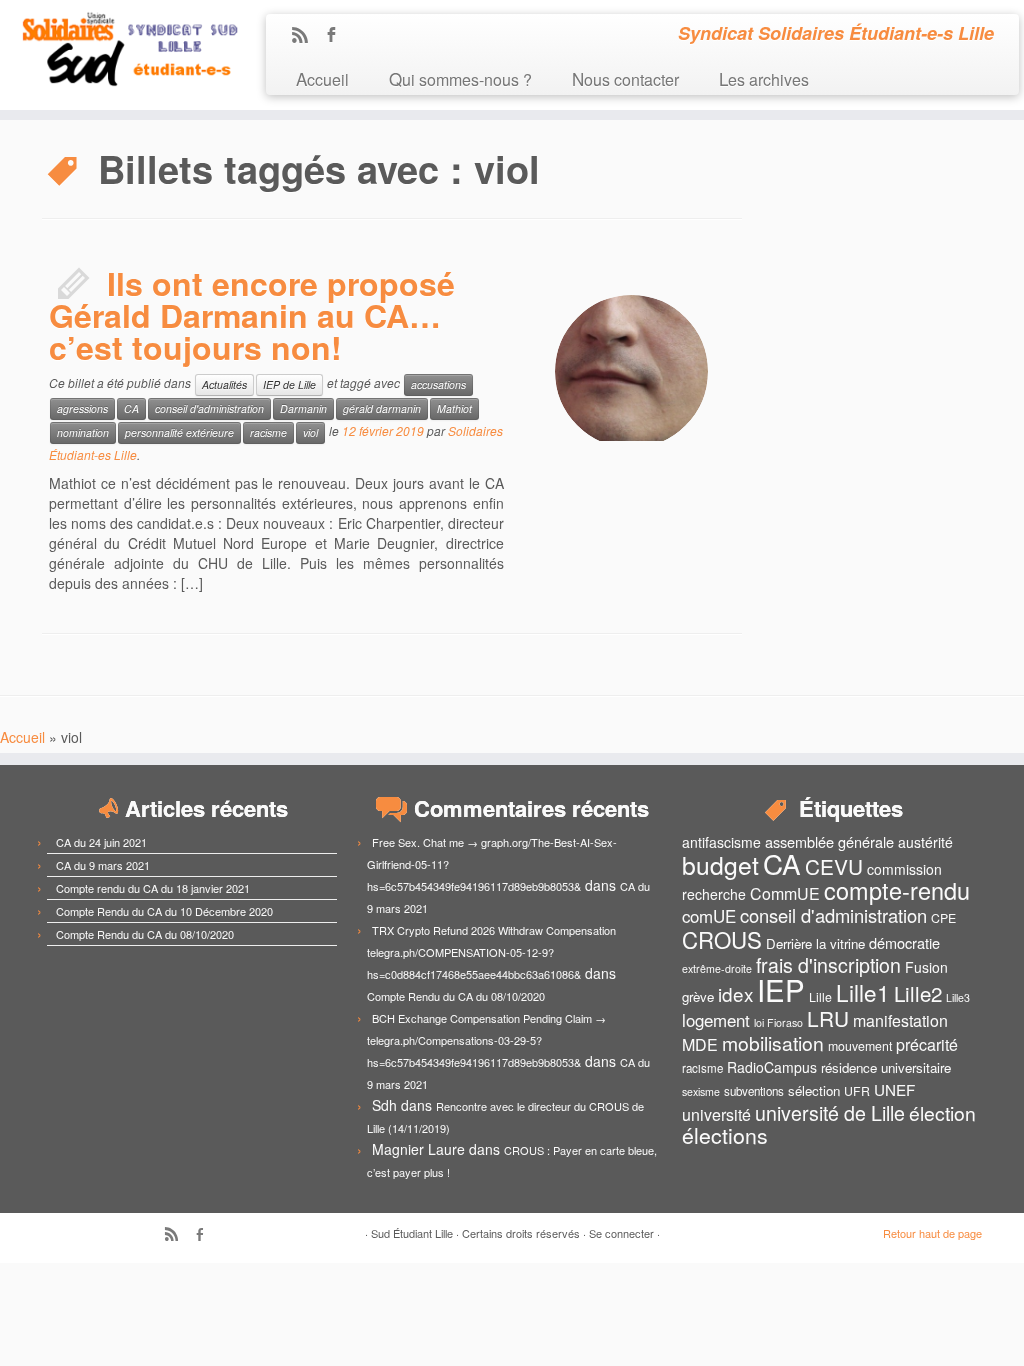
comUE (709, 916)
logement (716, 1020)
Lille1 (863, 992)
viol (310, 432)
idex (735, 993)
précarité (927, 1044)
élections (725, 1135)
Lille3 (958, 997)
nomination (83, 432)
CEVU (834, 866)
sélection (814, 1090)
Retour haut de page (932, 1233)
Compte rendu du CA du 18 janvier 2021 (153, 888)
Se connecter (621, 1233)
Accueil (322, 78)
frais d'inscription (828, 964)
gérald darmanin (382, 408)
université (716, 1114)
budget (720, 864)
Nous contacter (625, 78)
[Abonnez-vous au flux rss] (306, 36)
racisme (268, 432)
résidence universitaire (886, 1067)
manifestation (900, 1020)
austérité (925, 842)
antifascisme (721, 842)
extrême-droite (717, 968)
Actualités (224, 384)
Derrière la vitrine (815, 943)
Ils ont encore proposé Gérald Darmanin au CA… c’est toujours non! (252, 315)
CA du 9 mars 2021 (103, 865)
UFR (857, 1091)
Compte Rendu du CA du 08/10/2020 (145, 934)
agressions (82, 408)
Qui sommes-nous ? (460, 78)
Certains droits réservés (521, 1233)
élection (942, 1113)
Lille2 (918, 993)
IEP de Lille (289, 384)
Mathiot (454, 408)
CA (131, 408)
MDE (700, 1044)
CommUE (785, 893)
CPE (943, 918)
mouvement (860, 1046)
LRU (828, 1018)
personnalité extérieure (179, 432)
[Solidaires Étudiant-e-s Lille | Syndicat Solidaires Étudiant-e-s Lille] (120, 50)
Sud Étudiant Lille (412, 1233)
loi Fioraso (778, 1022)
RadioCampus (772, 1067)
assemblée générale (829, 841)
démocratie (904, 942)
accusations (438, 384)
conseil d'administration (209, 408)
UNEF (894, 1089)
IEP (781, 989)
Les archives (764, 78)
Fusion (926, 967)
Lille (820, 997)
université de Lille (830, 1112)
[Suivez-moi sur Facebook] (337, 36)
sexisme (701, 1091)
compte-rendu (897, 890)
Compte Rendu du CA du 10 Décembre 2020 (164, 911)
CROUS (722, 939)
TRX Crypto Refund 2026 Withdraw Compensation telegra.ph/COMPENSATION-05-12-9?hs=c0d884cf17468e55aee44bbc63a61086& (491, 952)
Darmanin (303, 408)
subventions (754, 1091)
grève (698, 996)
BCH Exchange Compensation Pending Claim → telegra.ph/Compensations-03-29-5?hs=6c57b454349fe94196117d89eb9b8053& (486, 1040)
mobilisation (773, 1043)
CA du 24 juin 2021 (101, 842)
